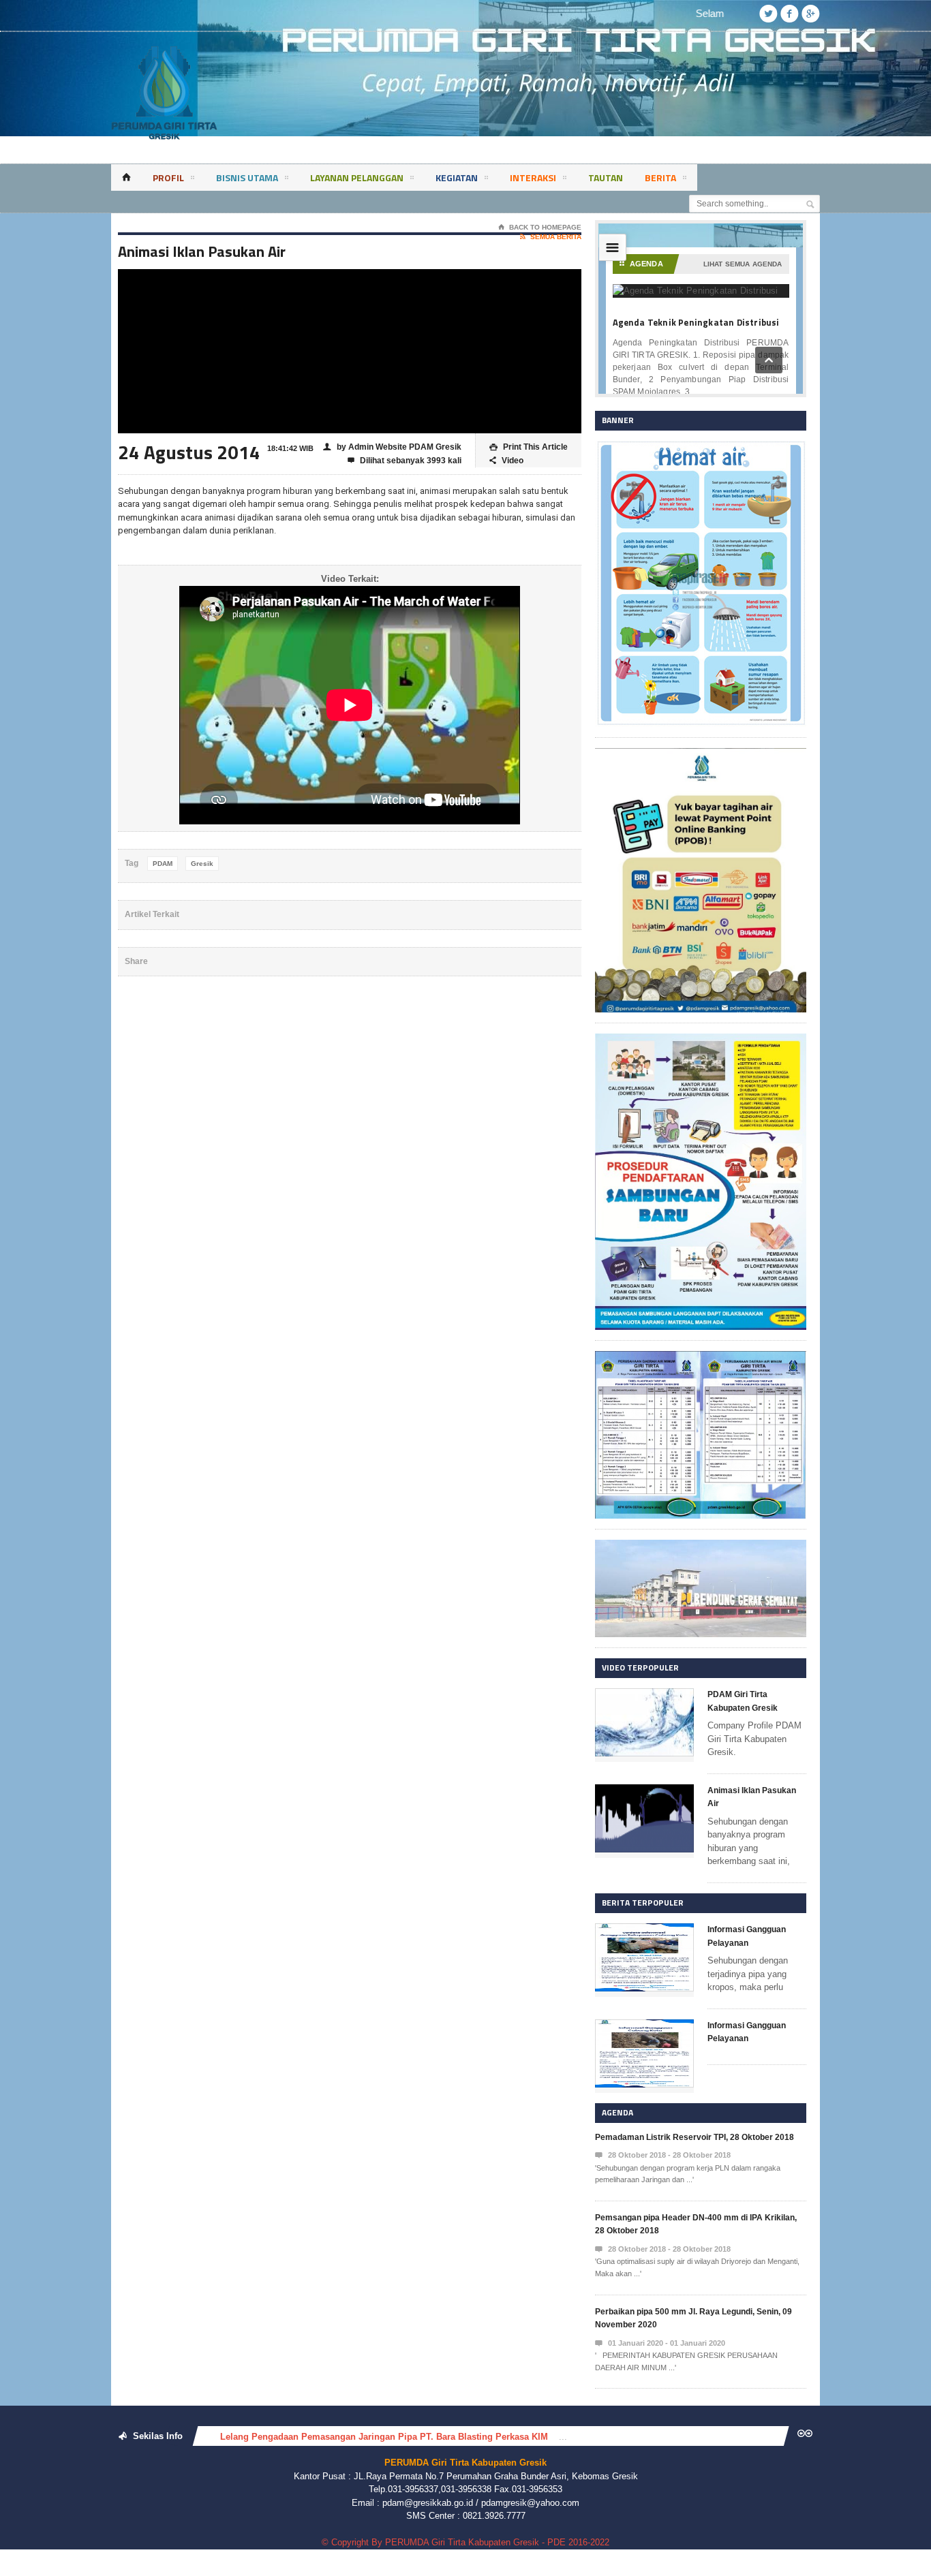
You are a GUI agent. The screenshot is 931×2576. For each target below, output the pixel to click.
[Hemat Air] (701, 447)
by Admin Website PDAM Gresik (392, 447)
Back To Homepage (540, 227)
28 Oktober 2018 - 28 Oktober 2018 (663, 2155)
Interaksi (533, 177)
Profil (168, 177)
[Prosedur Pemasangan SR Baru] (701, 1040)
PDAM (163, 864)
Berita (660, 177)
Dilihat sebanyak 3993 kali (405, 461)
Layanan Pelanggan (357, 177)
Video (506, 461)
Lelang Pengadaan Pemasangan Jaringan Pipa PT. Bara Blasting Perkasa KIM (384, 2437)
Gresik (202, 864)
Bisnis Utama (247, 177)
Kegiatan (457, 177)
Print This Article (529, 447)
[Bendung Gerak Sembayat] (701, 1546)
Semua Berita (551, 237)
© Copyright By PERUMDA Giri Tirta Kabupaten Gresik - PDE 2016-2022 (465, 2542)
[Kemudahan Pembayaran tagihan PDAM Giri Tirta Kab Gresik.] (701, 755)
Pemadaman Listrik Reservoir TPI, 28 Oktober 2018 (695, 2137)
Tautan (606, 177)
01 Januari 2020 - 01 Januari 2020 (660, 2343)
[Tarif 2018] (701, 1357)
